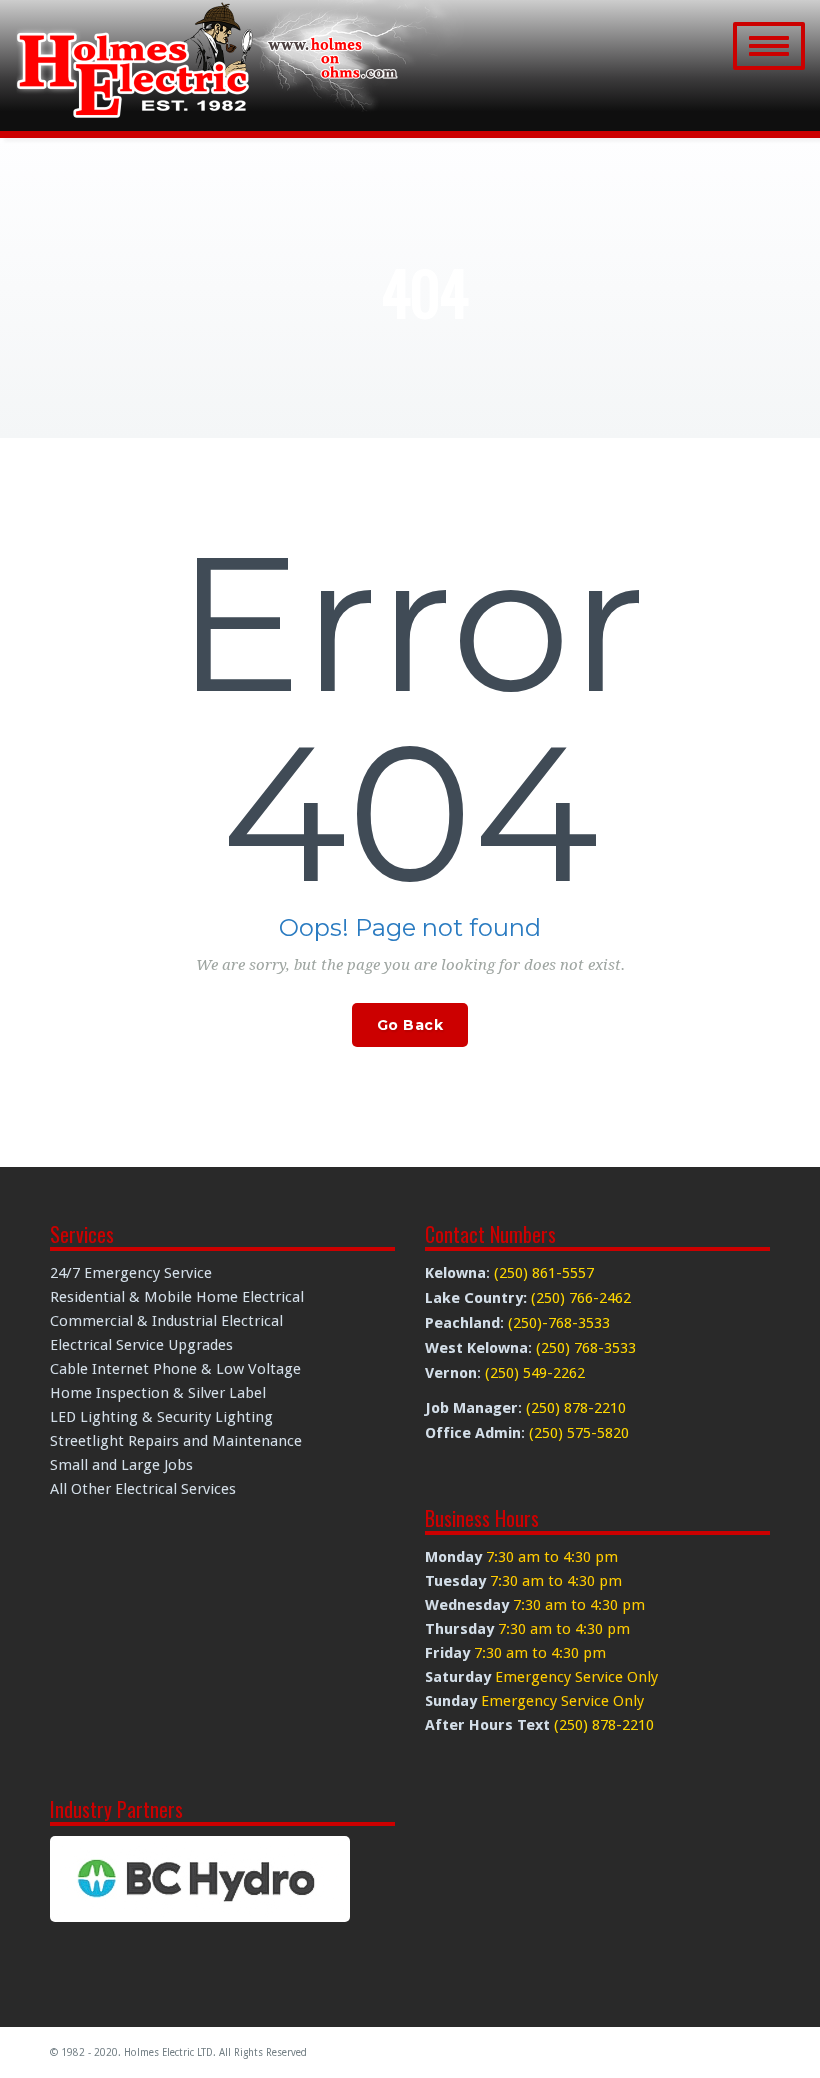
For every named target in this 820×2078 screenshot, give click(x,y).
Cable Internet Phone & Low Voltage (175, 1369)
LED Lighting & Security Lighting (161, 1417)
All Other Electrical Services (143, 1489)
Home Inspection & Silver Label (158, 1393)
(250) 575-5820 (579, 1433)
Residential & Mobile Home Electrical (177, 1297)
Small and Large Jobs (121, 1465)
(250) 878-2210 (576, 1408)
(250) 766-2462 (581, 1298)
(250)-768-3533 (559, 1323)
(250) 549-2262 (535, 1373)
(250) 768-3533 (586, 1348)
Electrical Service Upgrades (141, 1345)
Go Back (410, 1025)
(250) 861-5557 (544, 1273)
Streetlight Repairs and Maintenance (176, 1441)
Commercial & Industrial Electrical (166, 1321)
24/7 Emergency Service (131, 1273)
